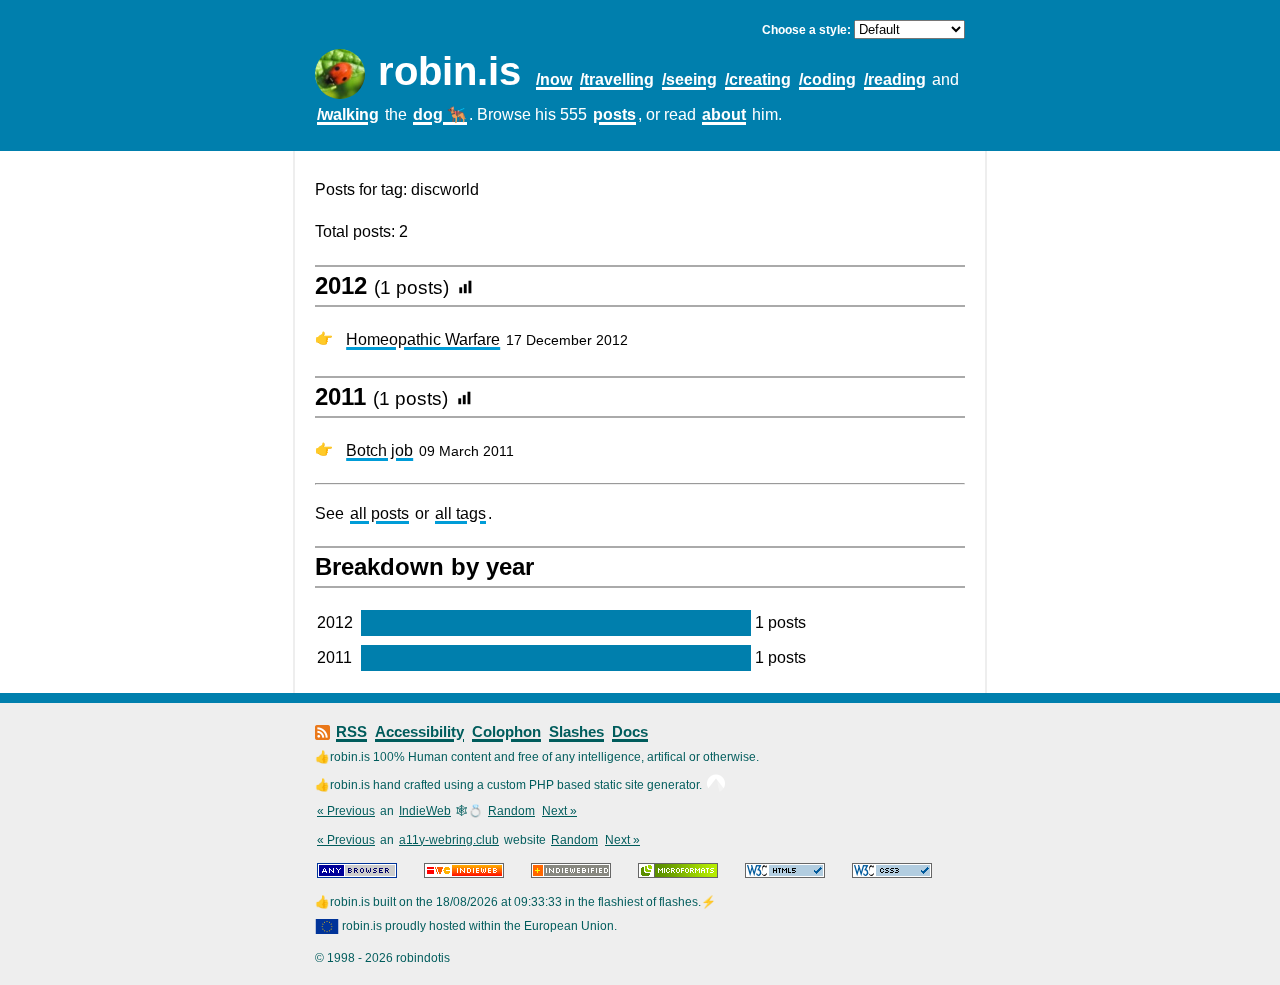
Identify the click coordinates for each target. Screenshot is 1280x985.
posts (614, 114)
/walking (348, 114)
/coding (827, 79)
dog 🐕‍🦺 (440, 114)
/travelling (617, 79)
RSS (351, 731)
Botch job (379, 450)
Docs (630, 731)
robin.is (449, 71)
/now (554, 79)
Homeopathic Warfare (423, 339)
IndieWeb (425, 811)
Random (511, 811)
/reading (895, 79)
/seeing (689, 79)
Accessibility (419, 731)
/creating (758, 79)
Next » (559, 811)
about (724, 114)
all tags (460, 513)
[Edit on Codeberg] (716, 785)
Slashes (576, 731)
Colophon (506, 731)
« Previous (346, 811)
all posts (379, 513)
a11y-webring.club (449, 840)
